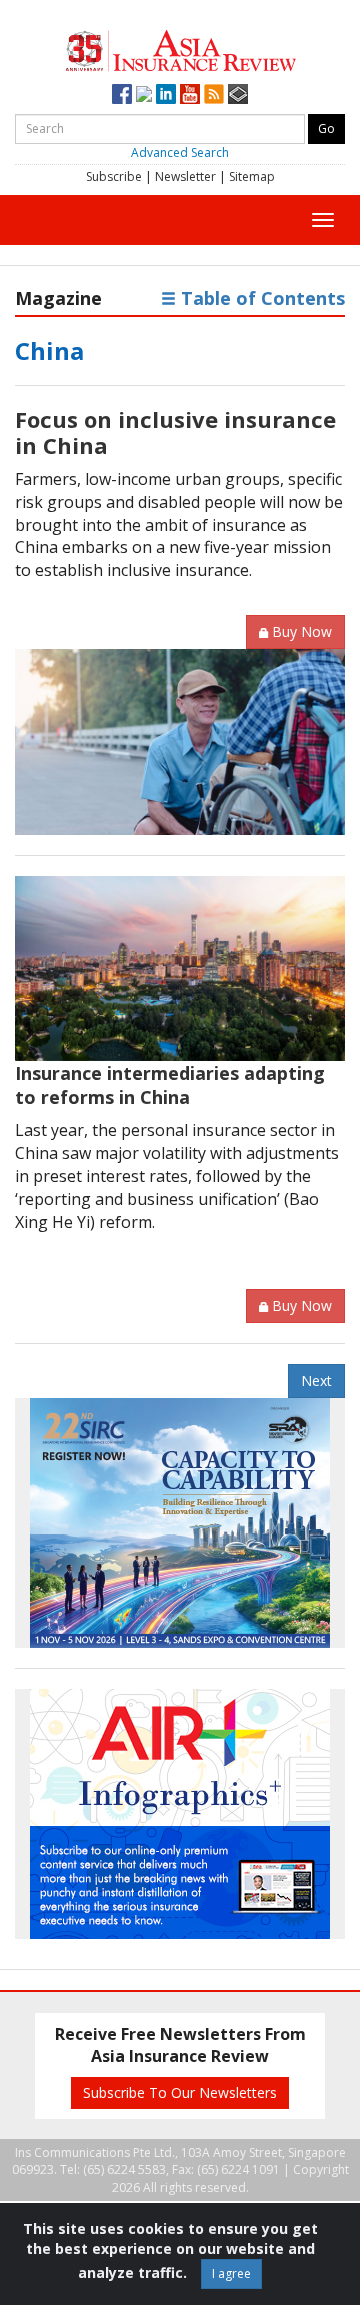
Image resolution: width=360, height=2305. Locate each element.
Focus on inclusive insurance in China (175, 432)
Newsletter (185, 176)
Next (316, 1380)
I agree (231, 2273)
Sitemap (252, 176)
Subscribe (114, 176)
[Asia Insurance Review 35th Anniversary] (180, 48)
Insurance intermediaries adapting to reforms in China (170, 1085)
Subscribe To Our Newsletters (180, 2092)
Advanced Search (180, 152)
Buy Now (302, 631)
